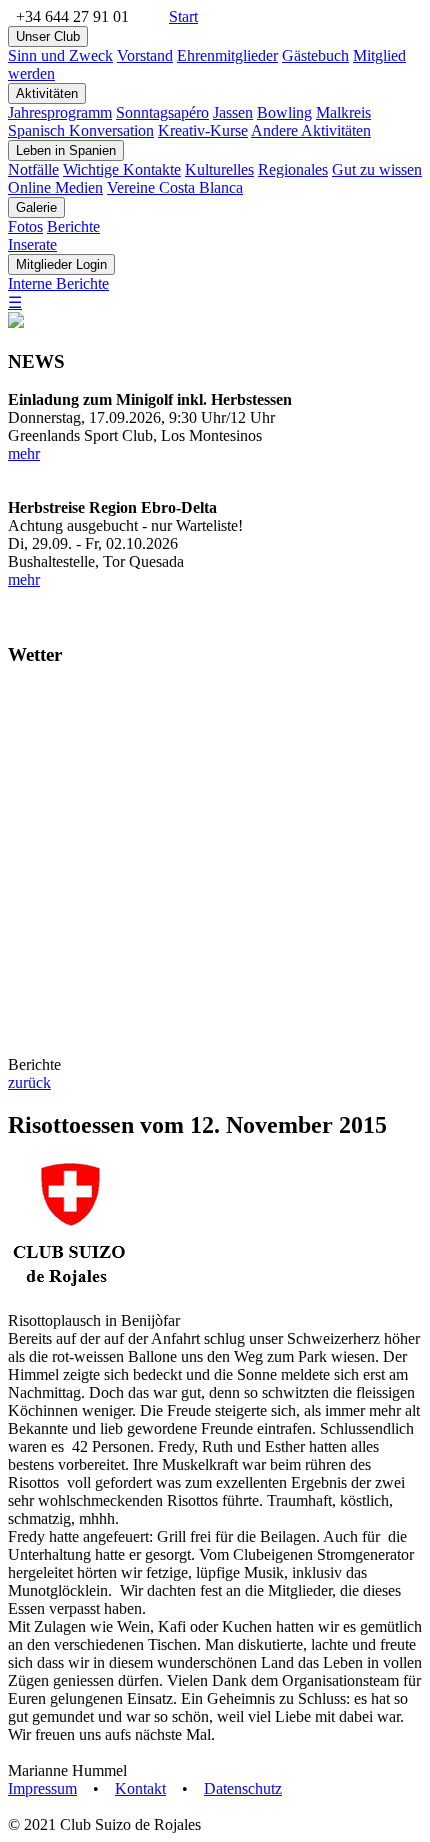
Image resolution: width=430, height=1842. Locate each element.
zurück (29, 1082)
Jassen (233, 112)
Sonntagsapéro (162, 112)
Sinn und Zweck (60, 55)
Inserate (32, 244)
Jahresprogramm (60, 112)
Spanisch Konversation (81, 130)
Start (183, 16)
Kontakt (140, 1788)
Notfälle (33, 169)
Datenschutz (243, 1788)
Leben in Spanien (66, 150)
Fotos (25, 226)
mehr (24, 453)
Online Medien (55, 187)
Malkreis (343, 112)
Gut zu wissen (377, 169)
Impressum (42, 1788)
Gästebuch (315, 55)
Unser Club (48, 36)
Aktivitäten (47, 93)
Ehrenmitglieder (227, 55)
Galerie (36, 207)
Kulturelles (219, 169)
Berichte (73, 226)
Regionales (293, 169)
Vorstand (145, 55)
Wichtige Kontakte (122, 169)
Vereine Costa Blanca (175, 187)
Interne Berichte (58, 283)
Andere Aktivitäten (311, 130)
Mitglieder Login (61, 264)
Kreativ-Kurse (203, 130)
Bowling (284, 112)
